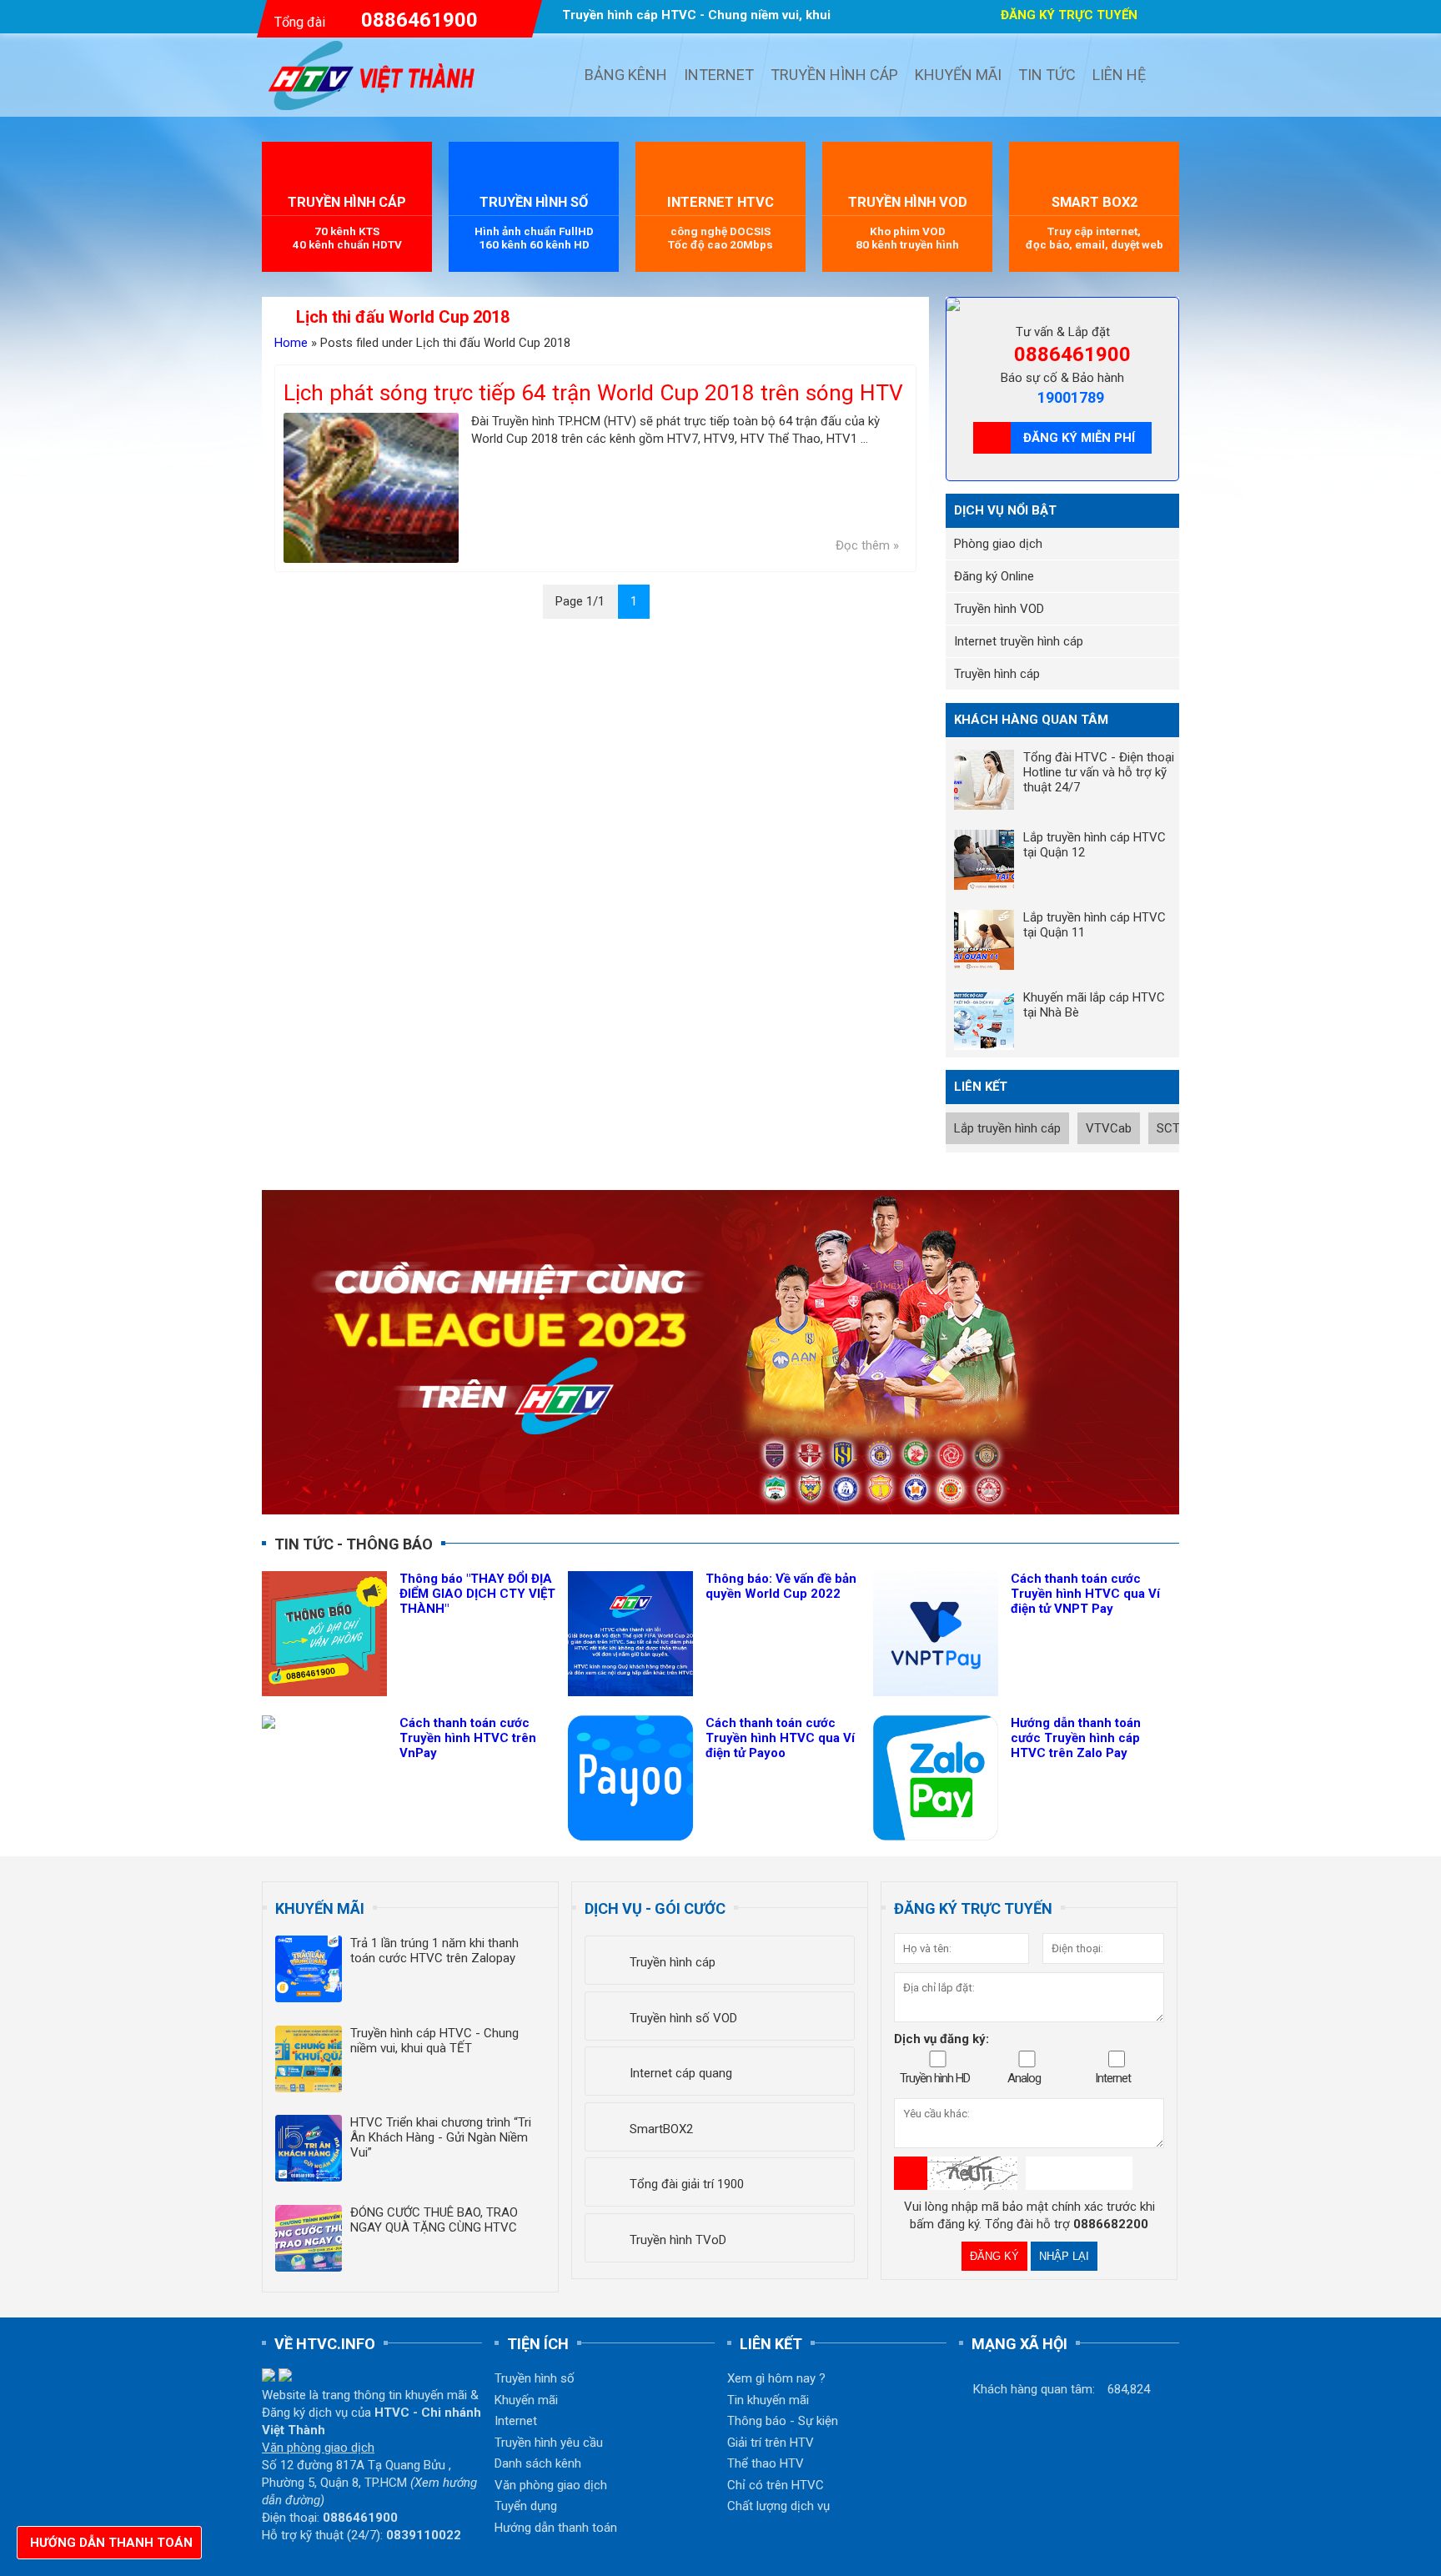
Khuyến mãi (958, 75)
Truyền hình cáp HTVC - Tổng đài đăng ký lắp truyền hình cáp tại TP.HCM (377, 75)
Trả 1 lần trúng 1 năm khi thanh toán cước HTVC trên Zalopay (434, 1951)
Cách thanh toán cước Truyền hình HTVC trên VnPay (468, 1738)
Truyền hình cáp (834, 75)
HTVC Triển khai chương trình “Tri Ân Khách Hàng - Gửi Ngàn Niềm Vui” (441, 2137)
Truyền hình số (535, 2378)
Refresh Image (911, 2173)
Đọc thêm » (867, 545)
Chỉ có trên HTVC (776, 2485)
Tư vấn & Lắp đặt (1063, 332)
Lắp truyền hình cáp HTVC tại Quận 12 (1095, 845)
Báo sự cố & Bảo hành (1062, 378)
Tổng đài (376, 20)
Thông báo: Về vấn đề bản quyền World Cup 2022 (781, 1586)
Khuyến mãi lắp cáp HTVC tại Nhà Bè (1094, 1005)
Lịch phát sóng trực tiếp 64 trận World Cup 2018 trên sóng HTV (593, 393)
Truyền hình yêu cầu (549, 2443)
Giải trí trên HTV (771, 2443)
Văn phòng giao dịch (551, 2485)
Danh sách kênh (538, 2463)
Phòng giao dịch (998, 544)
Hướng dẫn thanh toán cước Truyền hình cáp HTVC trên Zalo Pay (1076, 1738)
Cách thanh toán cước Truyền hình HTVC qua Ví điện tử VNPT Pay (1085, 1594)
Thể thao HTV (766, 2463)
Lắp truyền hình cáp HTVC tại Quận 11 (1095, 925)
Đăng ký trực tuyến (1069, 15)
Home (291, 343)
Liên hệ (1119, 75)
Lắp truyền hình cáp (1007, 1128)
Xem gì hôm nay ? (776, 2378)
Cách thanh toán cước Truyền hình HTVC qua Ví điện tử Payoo (780, 1738)
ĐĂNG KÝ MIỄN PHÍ (1079, 438)
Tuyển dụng (526, 2506)
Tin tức (1047, 75)
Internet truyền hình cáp (1019, 641)
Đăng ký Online (994, 576)
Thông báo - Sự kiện (783, 2421)
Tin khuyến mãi (768, 2400)
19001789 (1071, 397)
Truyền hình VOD (999, 609)
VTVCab (1109, 1128)
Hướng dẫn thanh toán (556, 2528)
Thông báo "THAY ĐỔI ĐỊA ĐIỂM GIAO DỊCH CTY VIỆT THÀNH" (477, 1594)
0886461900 (1072, 354)
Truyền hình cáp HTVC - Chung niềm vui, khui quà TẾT (434, 2041)
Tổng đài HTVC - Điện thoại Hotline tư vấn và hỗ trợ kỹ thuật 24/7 (1099, 772)
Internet (719, 75)
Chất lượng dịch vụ (778, 2506)
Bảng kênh (626, 75)
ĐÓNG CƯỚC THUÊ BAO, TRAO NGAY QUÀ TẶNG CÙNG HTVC (434, 2220)
